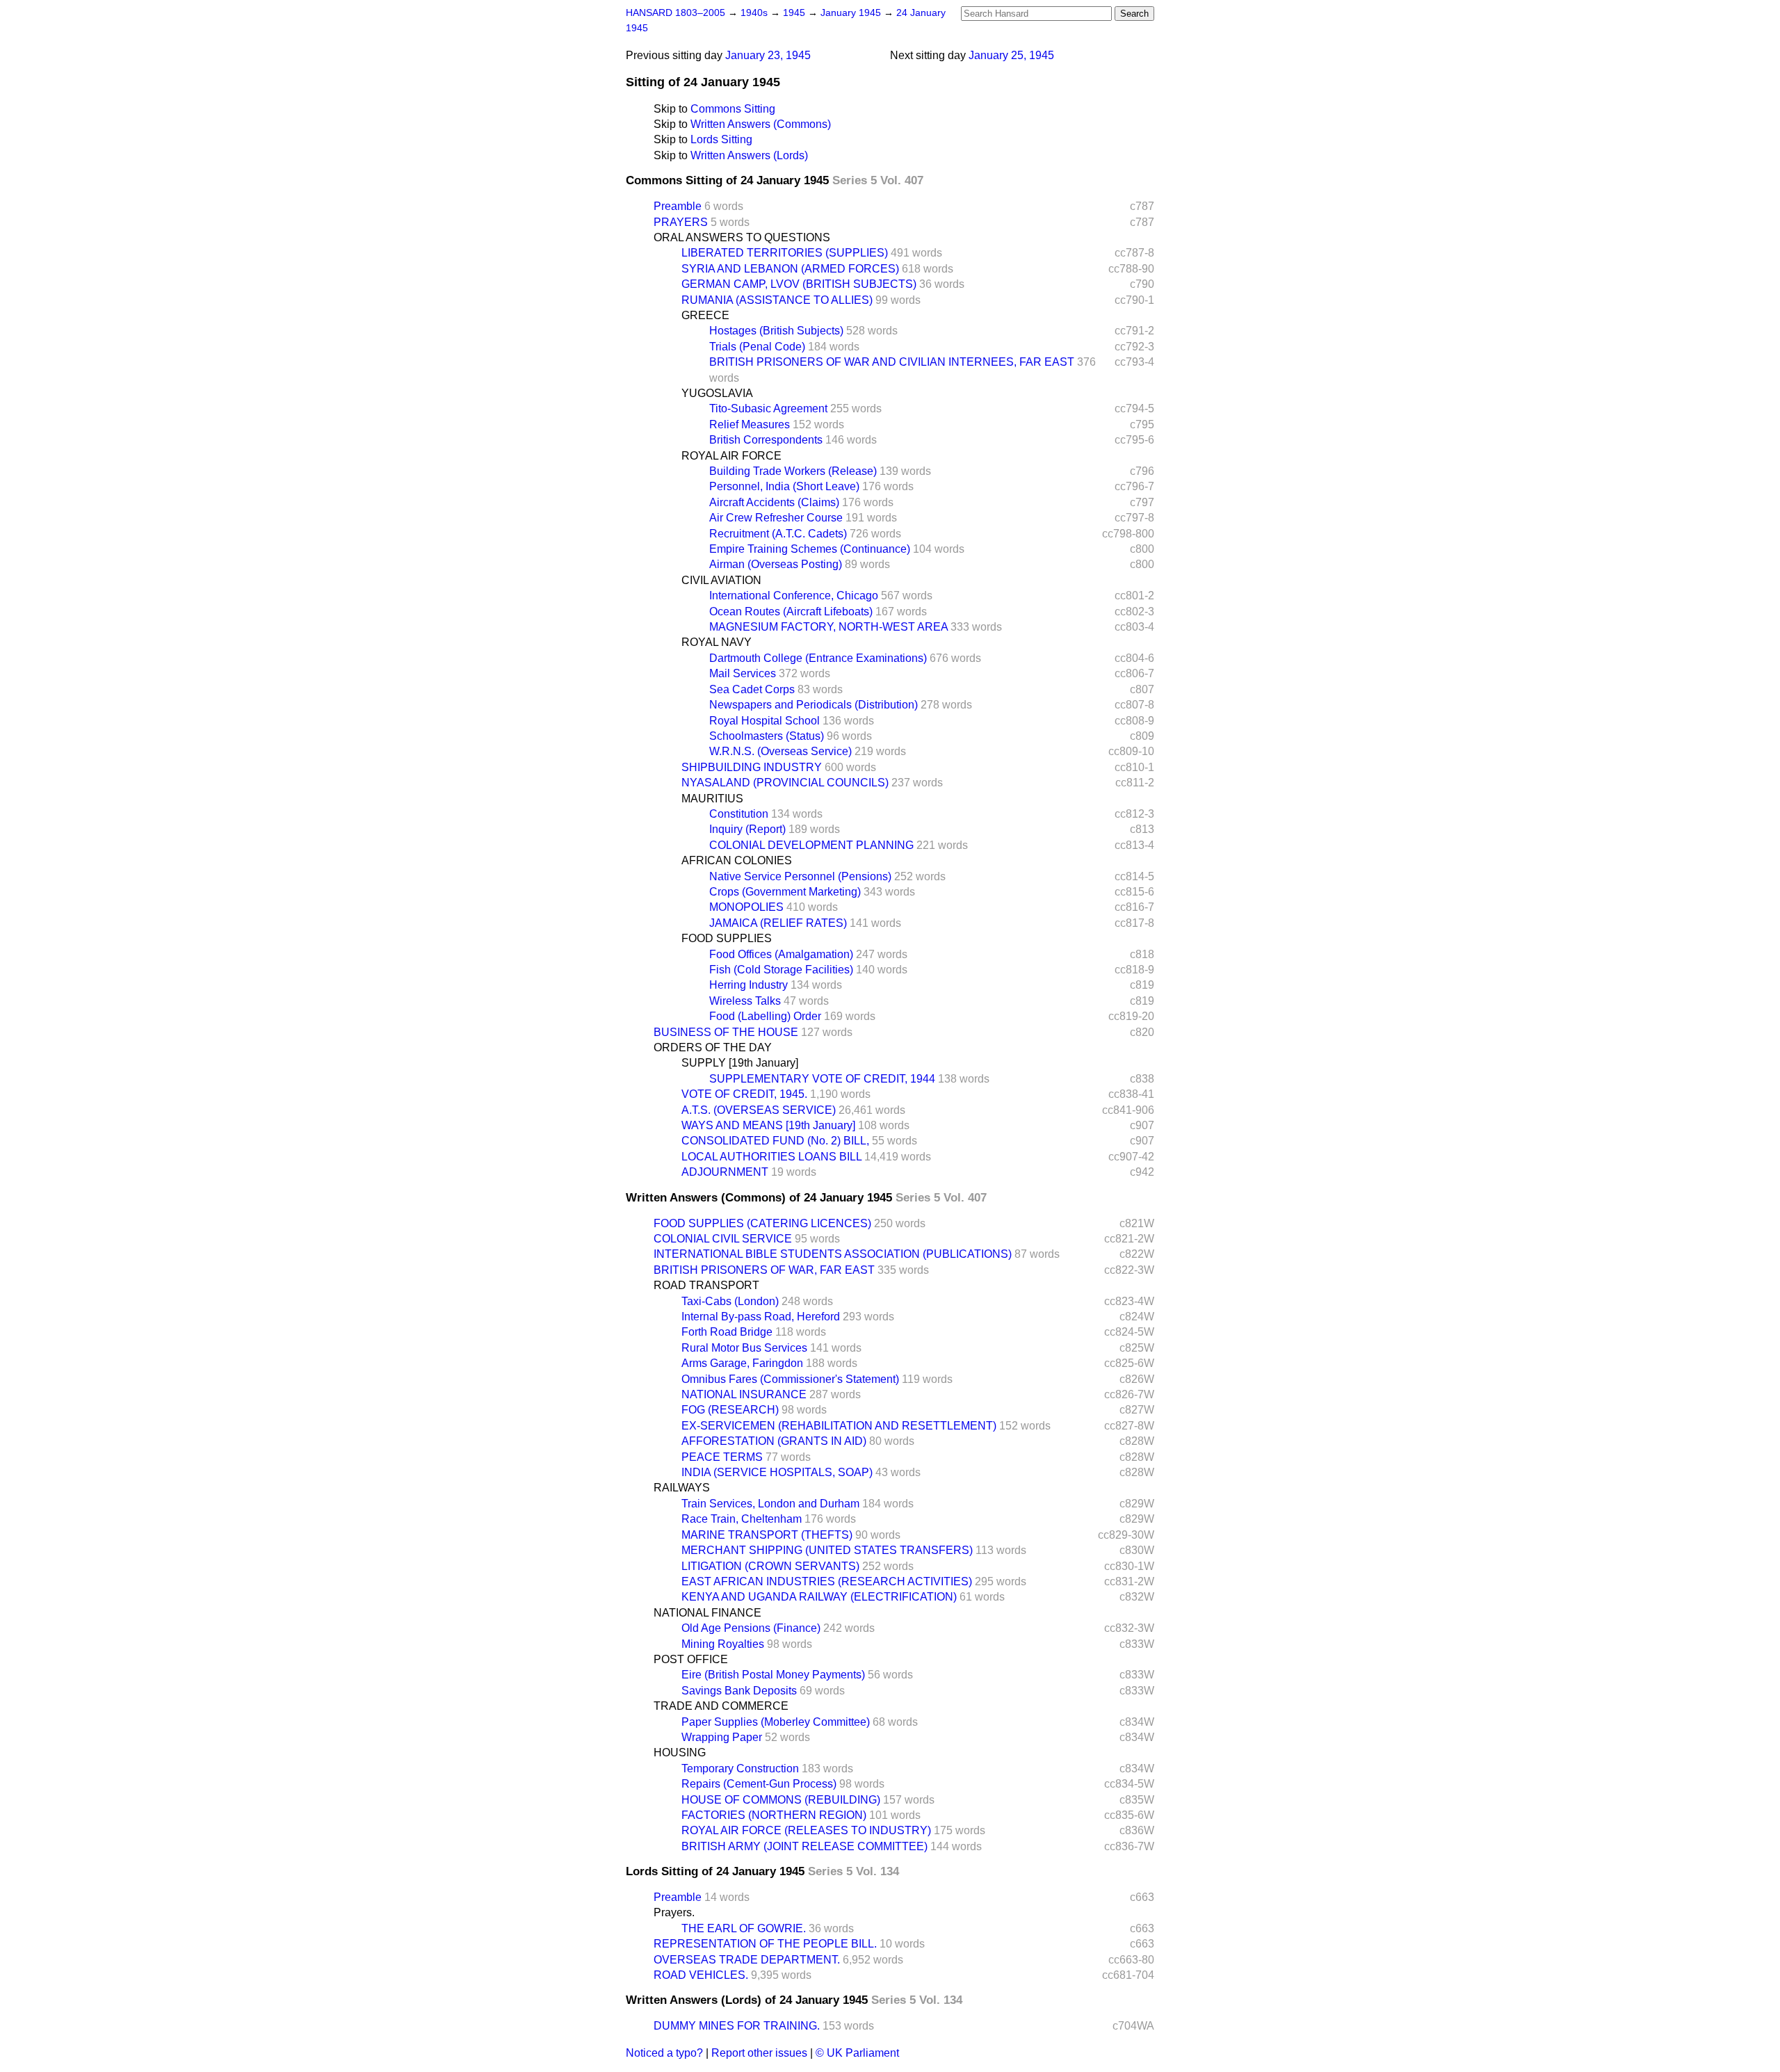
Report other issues (759, 2053)
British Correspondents (766, 440)
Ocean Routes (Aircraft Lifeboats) (791, 612)
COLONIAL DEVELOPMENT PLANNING (811, 845)
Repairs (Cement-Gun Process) (759, 1784)
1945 (795, 13)
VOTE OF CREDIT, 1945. (744, 1094)
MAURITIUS (712, 799)
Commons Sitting (733, 109)
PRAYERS (681, 222)
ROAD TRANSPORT (706, 1285)
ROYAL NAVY (717, 642)
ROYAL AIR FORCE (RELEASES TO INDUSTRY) (806, 1830)
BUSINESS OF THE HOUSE (726, 1032)
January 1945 (852, 13)
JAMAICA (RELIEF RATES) (778, 923)
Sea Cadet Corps (752, 689)
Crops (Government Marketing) (785, 892)
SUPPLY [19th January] (740, 1063)
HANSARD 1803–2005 (675, 13)
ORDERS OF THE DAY (713, 1047)
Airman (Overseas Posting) (776, 564)
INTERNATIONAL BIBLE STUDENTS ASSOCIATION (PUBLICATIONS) (833, 1254)
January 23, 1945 (768, 55)
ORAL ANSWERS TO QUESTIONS (742, 237)
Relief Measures (750, 424)
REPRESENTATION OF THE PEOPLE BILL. (765, 1944)
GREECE (705, 315)
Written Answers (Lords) (749, 155)
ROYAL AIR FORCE (731, 456)
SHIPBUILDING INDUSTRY (752, 767)
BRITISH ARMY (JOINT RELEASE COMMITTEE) (804, 1846)
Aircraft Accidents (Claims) (774, 502)
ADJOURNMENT (725, 1172)
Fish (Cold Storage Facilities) (781, 970)
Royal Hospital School (764, 721)
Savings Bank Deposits (739, 1691)
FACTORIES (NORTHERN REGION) (774, 1815)
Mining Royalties (723, 1644)
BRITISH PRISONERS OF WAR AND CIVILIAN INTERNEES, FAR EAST (892, 362)
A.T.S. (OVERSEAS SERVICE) (759, 1110)
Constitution (739, 814)
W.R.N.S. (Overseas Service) (780, 751)
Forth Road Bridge (727, 1332)
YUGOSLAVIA (717, 393)
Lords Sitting (721, 139)
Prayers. (674, 1912)
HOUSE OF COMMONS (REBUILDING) (781, 1800)
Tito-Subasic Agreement (768, 408)
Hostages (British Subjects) (776, 331)
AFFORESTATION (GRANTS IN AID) (774, 1441)
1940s (755, 13)
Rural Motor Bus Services (744, 1348)
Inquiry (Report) (747, 829)
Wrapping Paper (722, 1737)
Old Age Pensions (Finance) (751, 1628)
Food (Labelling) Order (765, 1016)
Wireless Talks (745, 1001)
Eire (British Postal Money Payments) (773, 1675)
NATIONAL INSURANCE (744, 1394)
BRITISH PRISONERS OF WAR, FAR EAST (764, 1270)
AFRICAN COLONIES (737, 860)
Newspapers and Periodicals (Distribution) (814, 705)
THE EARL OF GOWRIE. (744, 1928)
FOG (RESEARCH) (730, 1410)
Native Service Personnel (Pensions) (800, 876)
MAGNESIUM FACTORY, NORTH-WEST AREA (828, 627)
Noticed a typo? (664, 2053)
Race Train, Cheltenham (742, 1519)
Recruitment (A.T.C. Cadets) (778, 534)
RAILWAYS (682, 1488)
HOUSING (680, 1753)
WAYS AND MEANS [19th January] (768, 1125)
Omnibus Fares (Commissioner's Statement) (790, 1379)
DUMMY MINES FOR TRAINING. (737, 2026)
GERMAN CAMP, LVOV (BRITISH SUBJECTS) (799, 284)
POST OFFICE (691, 1659)
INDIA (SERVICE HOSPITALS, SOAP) (777, 1472)
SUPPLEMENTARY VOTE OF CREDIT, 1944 (822, 1079)
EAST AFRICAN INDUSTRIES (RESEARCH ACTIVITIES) (827, 1581)
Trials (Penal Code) (757, 347)
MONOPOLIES (746, 907)
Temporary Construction (740, 1769)
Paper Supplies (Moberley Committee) (776, 1722)
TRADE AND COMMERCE (721, 1706)
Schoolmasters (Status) (767, 736)
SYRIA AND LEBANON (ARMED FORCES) (790, 269)
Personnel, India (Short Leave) (784, 486)
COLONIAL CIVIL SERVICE (723, 1239)
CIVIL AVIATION (721, 580)
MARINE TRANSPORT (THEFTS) (767, 1535)
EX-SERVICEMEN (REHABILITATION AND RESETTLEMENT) (839, 1426)
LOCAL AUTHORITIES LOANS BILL (771, 1157)
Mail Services (743, 673)
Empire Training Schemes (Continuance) (810, 549)
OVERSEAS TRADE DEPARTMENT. (747, 1960)
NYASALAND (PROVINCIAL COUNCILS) (785, 783)
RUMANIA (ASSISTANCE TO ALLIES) (777, 300)
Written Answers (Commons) (761, 124)
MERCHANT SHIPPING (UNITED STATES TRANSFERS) (827, 1550)
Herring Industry (749, 985)
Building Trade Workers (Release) (793, 471)
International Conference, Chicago (794, 596)
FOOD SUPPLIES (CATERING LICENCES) (762, 1223)
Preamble (678, 206)
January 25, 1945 (1011, 55)
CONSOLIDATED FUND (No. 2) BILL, (775, 1141)
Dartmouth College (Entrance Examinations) (818, 658)
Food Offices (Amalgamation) (781, 954)
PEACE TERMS (722, 1457)
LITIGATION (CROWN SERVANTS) (770, 1566)
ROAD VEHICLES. (701, 1975)
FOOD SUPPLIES (727, 938)
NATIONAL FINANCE (707, 1613)
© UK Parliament (857, 2053)
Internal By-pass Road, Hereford (761, 1317)
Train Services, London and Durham (770, 1504)
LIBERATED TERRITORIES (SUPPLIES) (785, 253)
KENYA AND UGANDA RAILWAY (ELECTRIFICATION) (819, 1597)
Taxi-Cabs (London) (730, 1301)
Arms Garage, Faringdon (742, 1363)
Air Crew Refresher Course (776, 518)
